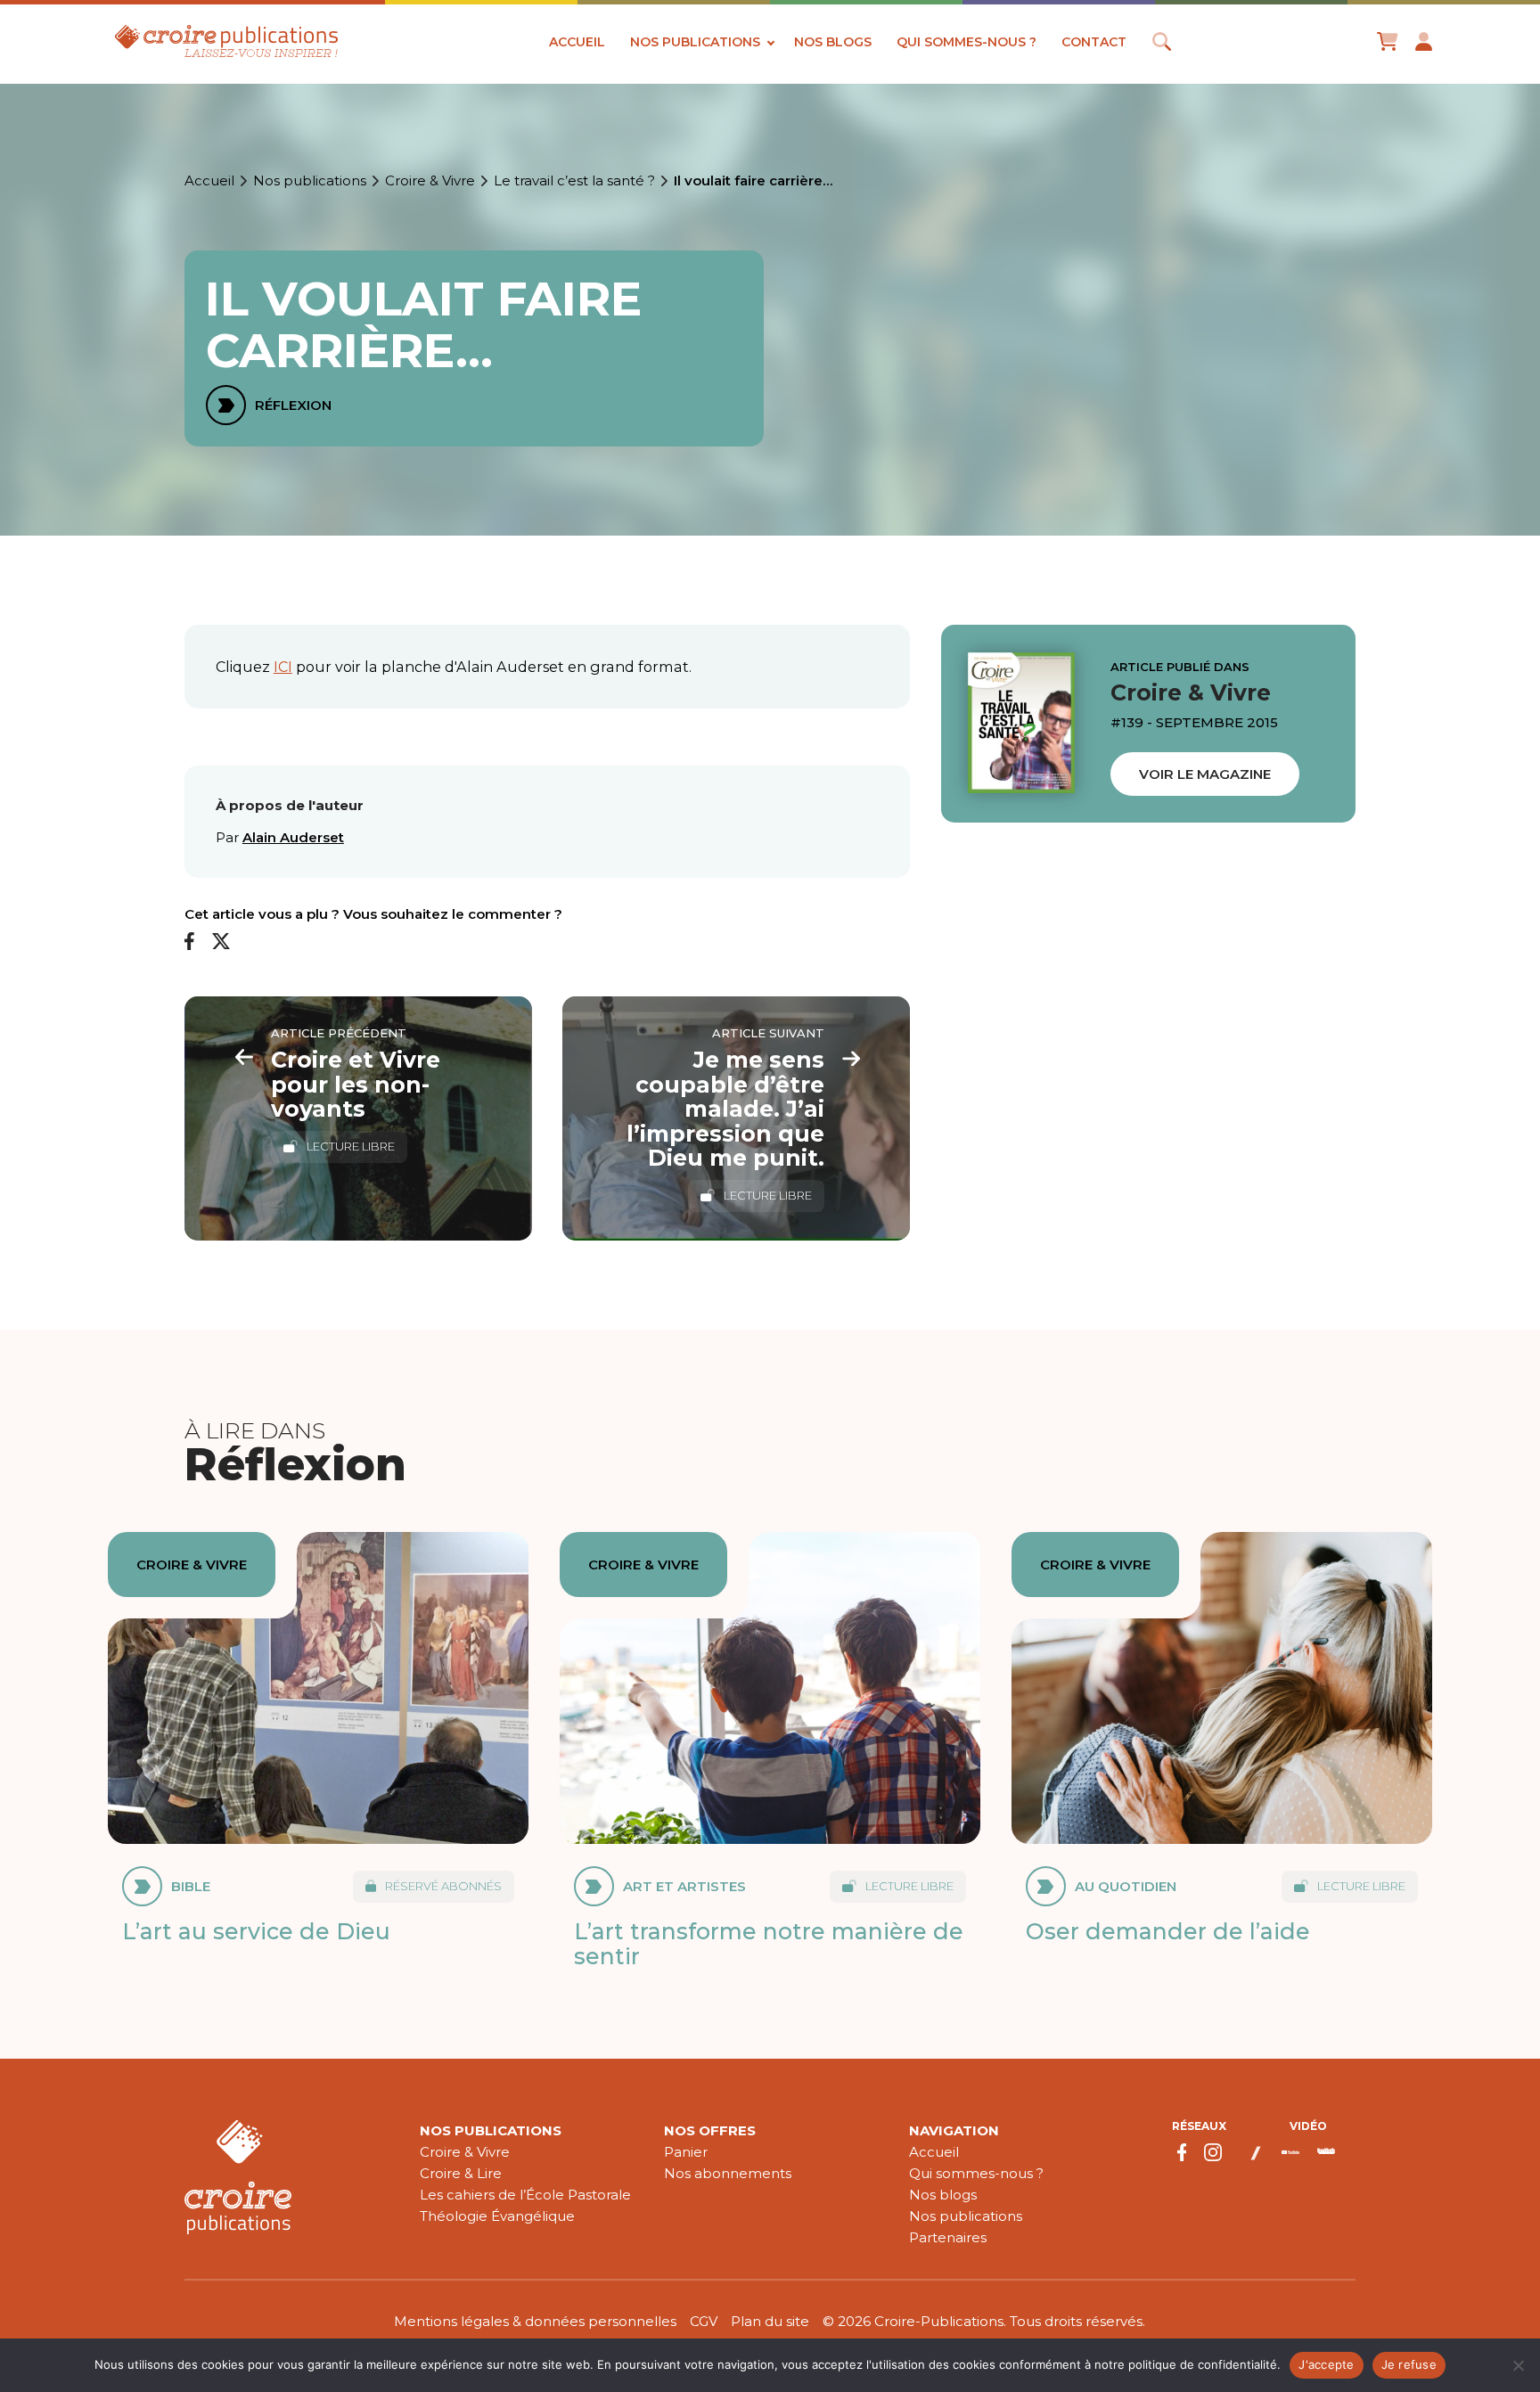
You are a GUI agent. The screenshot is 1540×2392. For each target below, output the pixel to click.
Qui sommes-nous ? (967, 42)
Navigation (954, 2130)
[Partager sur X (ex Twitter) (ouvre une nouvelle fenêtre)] (221, 942)
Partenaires (948, 2237)
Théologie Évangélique (497, 2216)
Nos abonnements (728, 2173)
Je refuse (1409, 2364)
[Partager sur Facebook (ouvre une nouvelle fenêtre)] (189, 942)
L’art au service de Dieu (256, 1931)
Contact (1094, 42)
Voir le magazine (1205, 774)
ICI (283, 667)
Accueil (577, 42)
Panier (686, 2152)
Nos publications (695, 42)
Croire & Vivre (430, 181)
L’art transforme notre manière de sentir (769, 1944)
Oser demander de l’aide (1168, 1931)
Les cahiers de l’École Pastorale (525, 2195)
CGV (704, 2321)
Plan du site (770, 2321)
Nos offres (710, 2130)
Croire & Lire (461, 2173)
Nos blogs (833, 42)
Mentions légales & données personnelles (535, 2321)
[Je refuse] (1518, 2365)
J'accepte (1326, 2364)
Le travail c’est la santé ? (574, 181)
